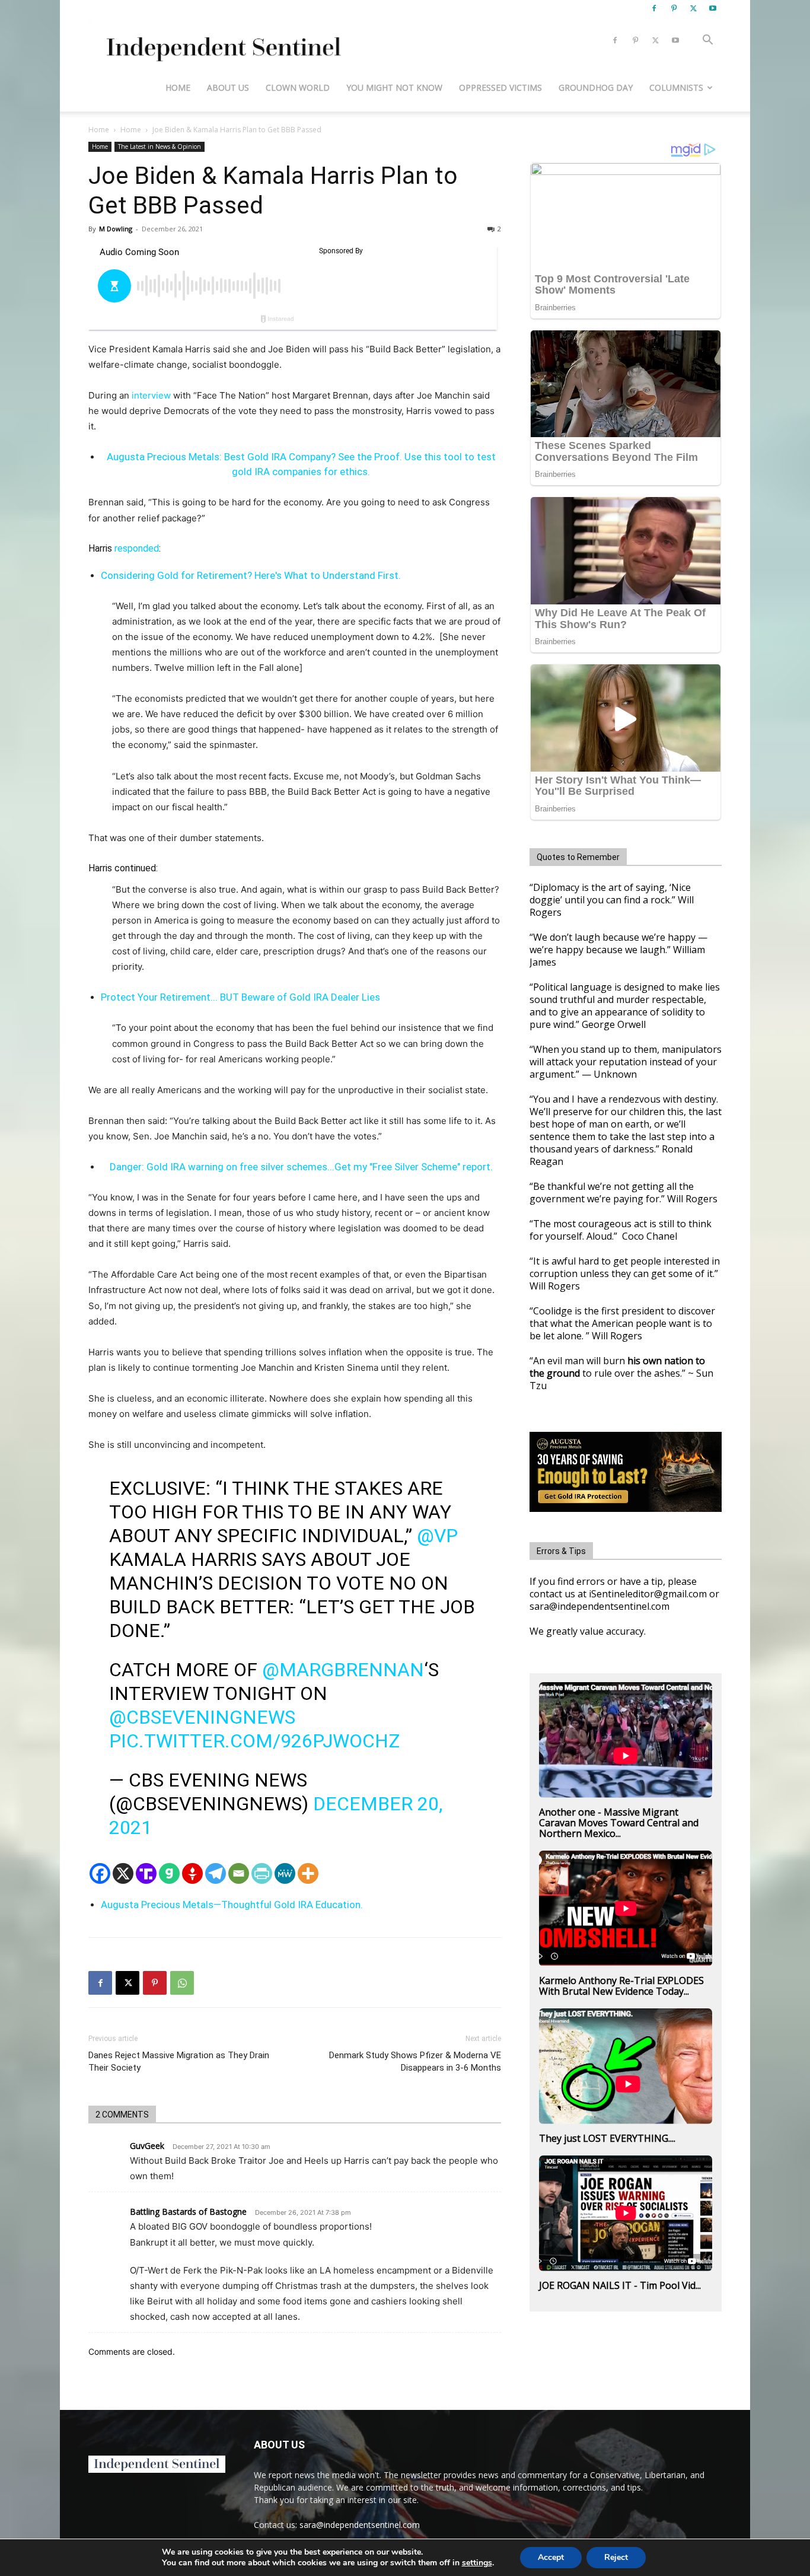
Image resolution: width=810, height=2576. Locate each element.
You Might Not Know (394, 87)
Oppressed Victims (500, 87)
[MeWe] (285, 1873)
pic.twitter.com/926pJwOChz (254, 1741)
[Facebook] (654, 8)
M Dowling (116, 229)
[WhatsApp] (182, 1983)
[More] (308, 1873)
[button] (707, 41)
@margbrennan (343, 1670)
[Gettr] (192, 1873)
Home (178, 87)
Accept (551, 2557)
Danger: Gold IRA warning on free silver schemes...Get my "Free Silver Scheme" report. (301, 1167)
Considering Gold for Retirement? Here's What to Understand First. (251, 575)
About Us (228, 87)
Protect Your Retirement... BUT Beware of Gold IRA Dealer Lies (240, 997)
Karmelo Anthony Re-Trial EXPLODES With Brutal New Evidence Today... (621, 1986)
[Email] (239, 1873)
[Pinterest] (674, 8)
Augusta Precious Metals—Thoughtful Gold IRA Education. (232, 1905)
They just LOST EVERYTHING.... (607, 2138)
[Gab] (169, 1873)
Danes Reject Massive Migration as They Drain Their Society (179, 2061)
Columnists (676, 87)
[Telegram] (216, 1873)
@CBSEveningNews (202, 1717)
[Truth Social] (146, 1873)
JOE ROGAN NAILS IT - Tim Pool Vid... (620, 2285)
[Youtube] (713, 8)
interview (151, 395)
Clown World (298, 87)
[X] (693, 8)
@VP (437, 1536)
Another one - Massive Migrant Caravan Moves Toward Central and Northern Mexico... (619, 1823)
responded (137, 548)
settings (477, 2563)
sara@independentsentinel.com (360, 2525)
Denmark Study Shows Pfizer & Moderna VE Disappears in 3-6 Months (415, 2061)
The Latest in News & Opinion (160, 147)
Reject (616, 2557)
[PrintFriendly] (262, 1873)
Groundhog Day (596, 87)
